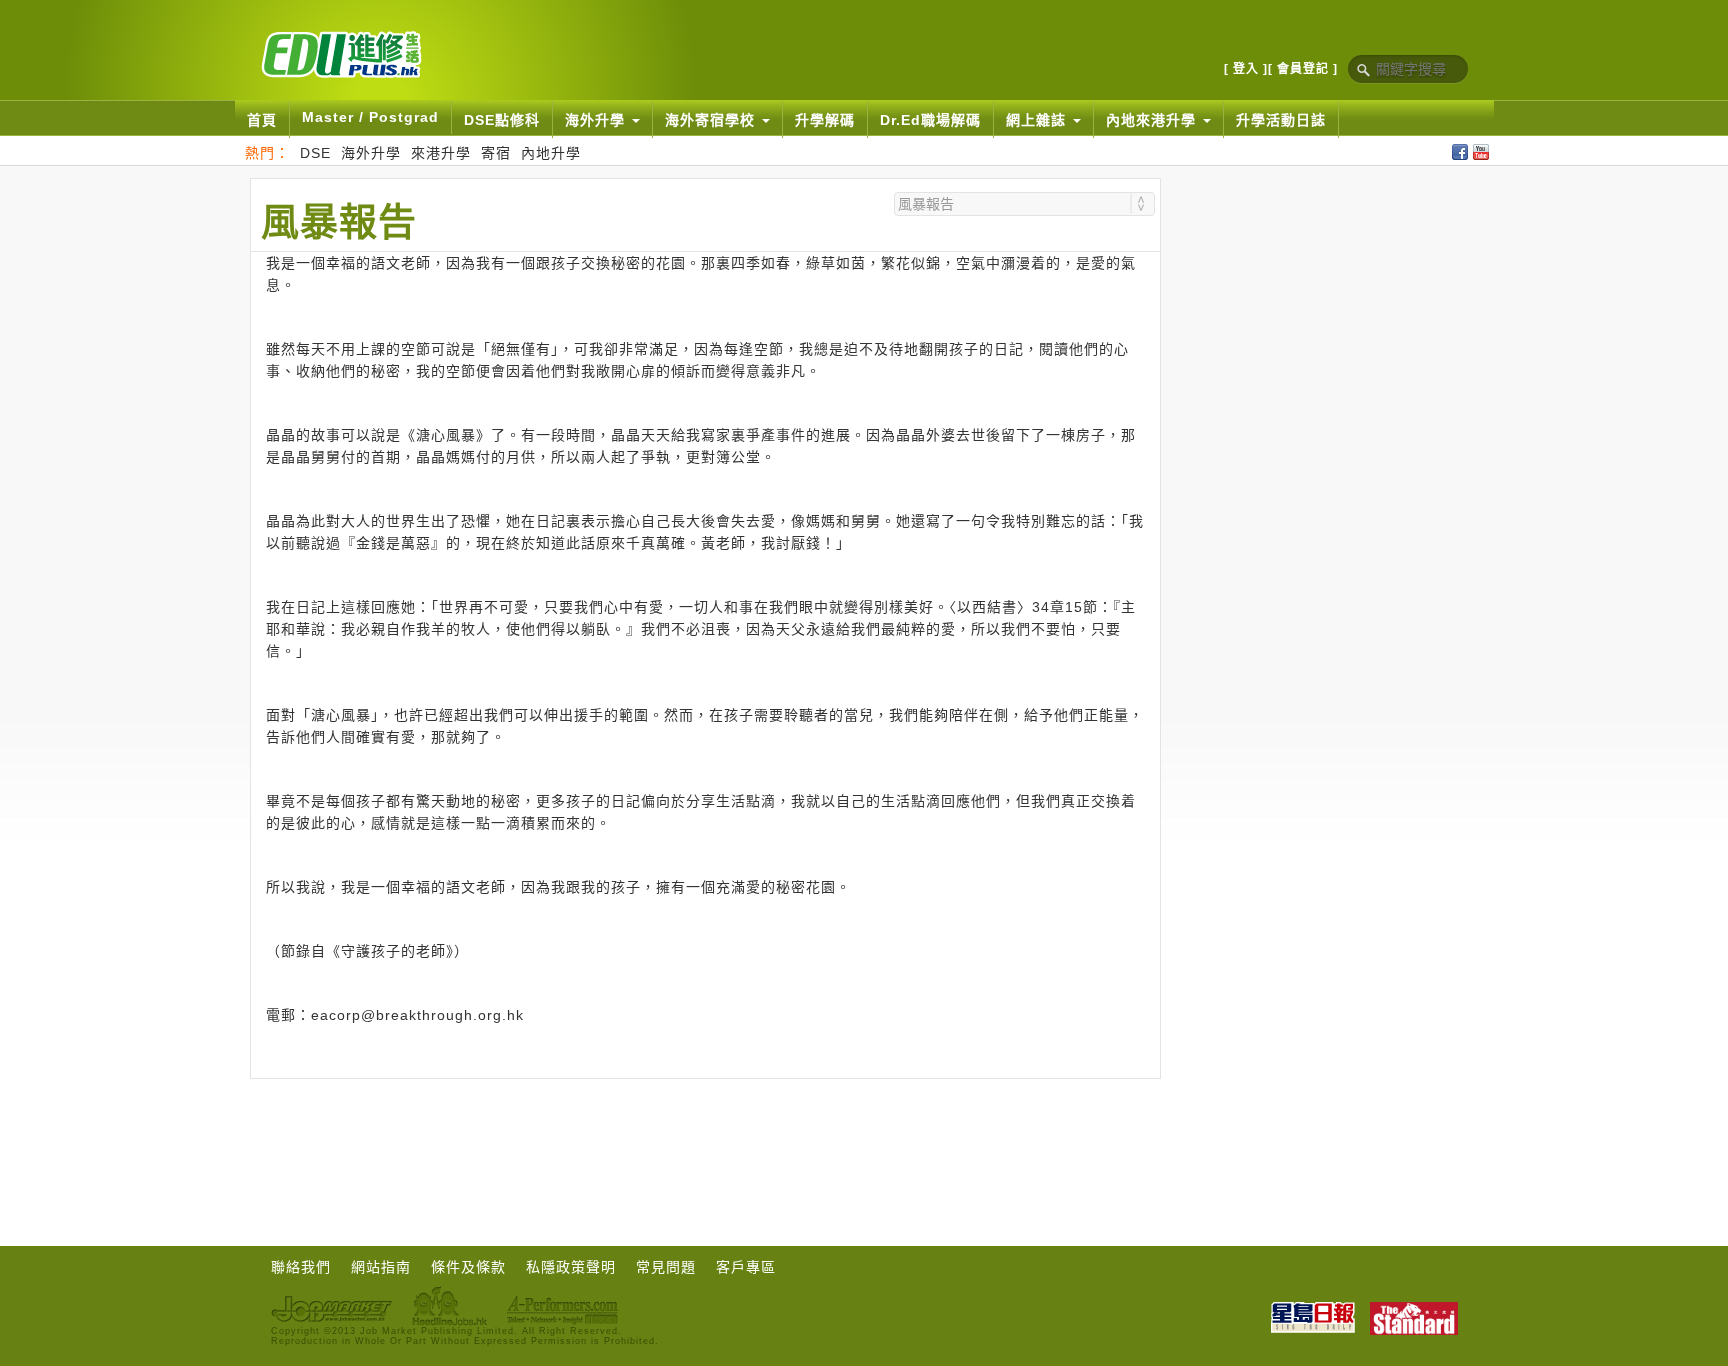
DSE (315, 153)
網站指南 (381, 1267)
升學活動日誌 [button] (1281, 120)
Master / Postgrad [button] (370, 117)
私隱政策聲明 (571, 1267)
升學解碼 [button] (825, 120)
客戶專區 (746, 1267)
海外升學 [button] (597, 120)
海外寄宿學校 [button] (712, 120)
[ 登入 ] (1246, 69)
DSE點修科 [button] (502, 120)
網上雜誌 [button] (1038, 120)
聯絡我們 (301, 1267)
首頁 (262, 120)
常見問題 (666, 1267)
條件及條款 (468, 1267)
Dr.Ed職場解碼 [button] (930, 120)
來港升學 (441, 153)
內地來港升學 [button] (1153, 120)
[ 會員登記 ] (1303, 69)
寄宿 (496, 153)
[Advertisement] (705, 1134)
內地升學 (551, 153)
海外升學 (371, 153)
